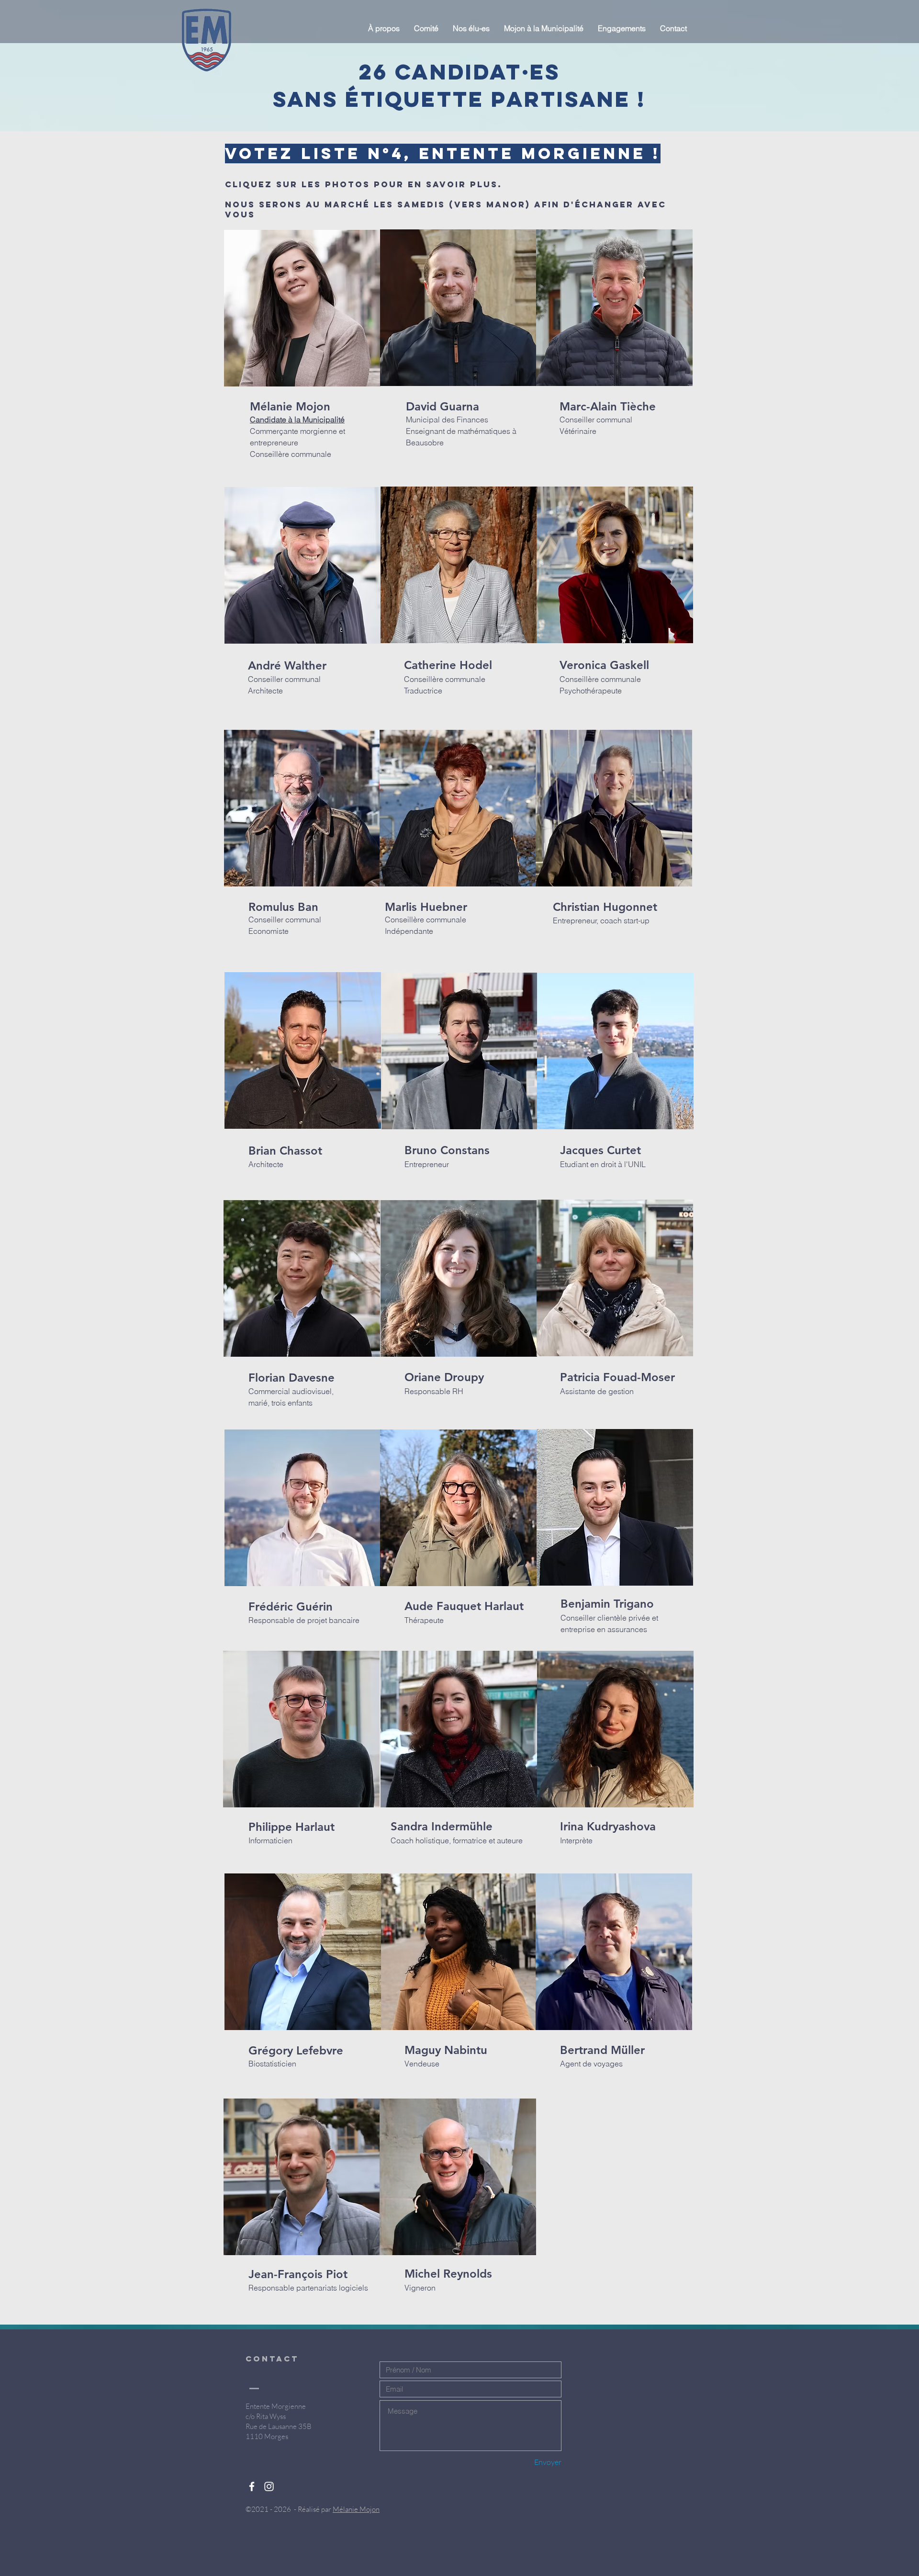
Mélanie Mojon (356, 2509)
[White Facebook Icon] (252, 2486)
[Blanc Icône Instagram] (269, 2486)
